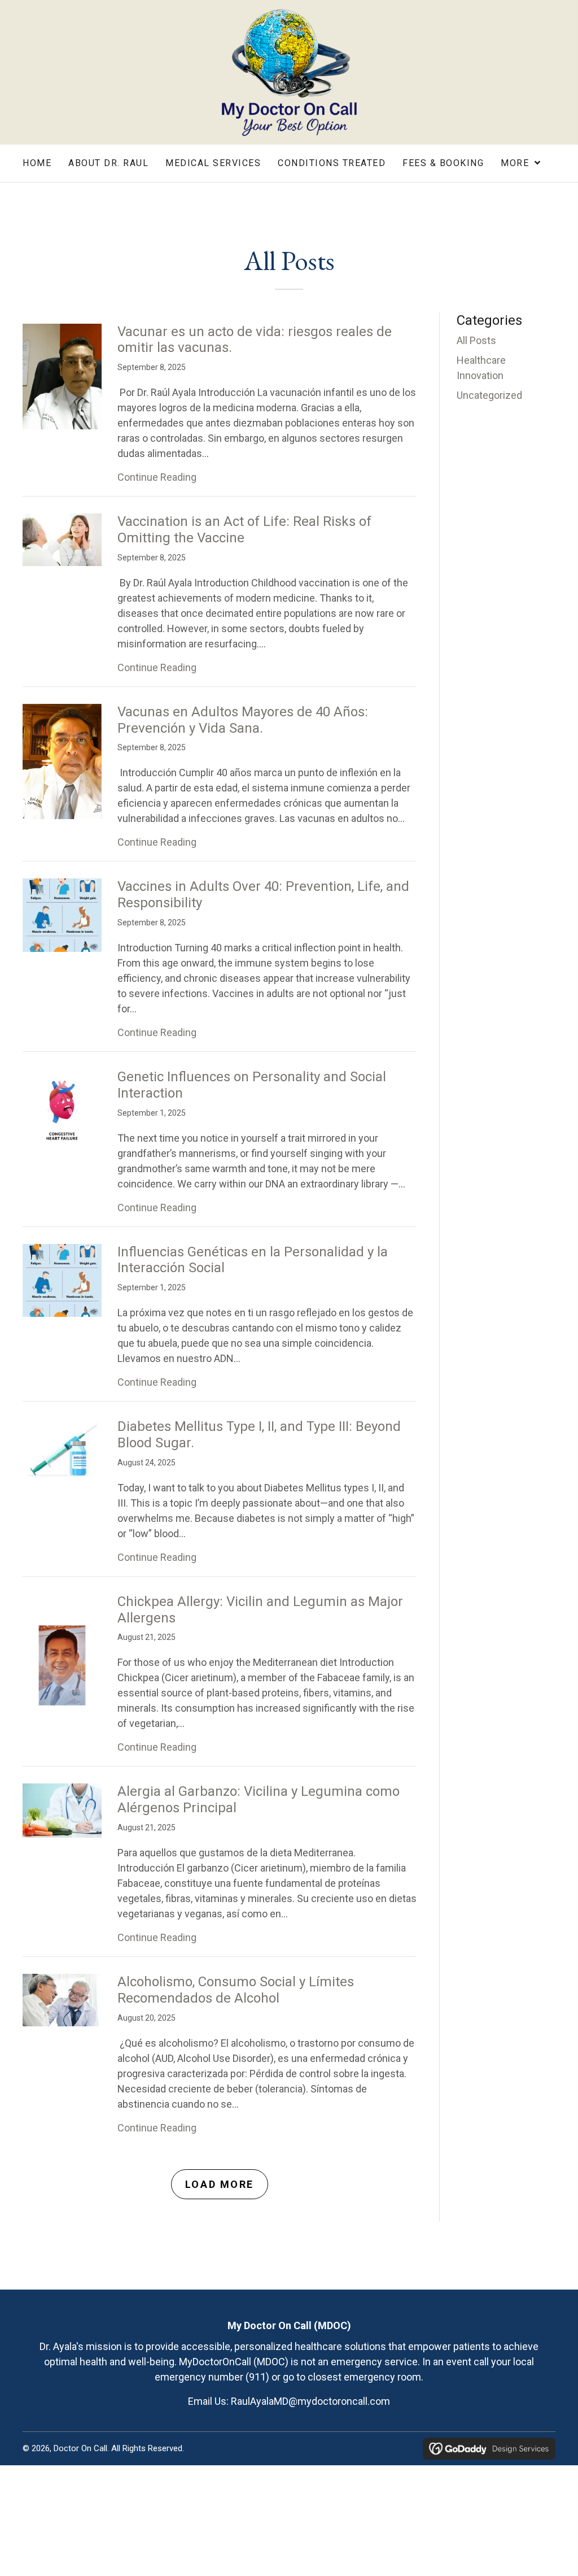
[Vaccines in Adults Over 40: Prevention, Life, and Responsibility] (62, 914)
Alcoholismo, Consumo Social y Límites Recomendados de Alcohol (236, 1990)
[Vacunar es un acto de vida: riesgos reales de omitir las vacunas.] (62, 375)
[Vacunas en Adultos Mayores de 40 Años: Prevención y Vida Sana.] (62, 761)
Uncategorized (489, 395)
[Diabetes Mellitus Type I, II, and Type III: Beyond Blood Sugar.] (62, 1450)
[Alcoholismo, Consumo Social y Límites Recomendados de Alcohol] (62, 1999)
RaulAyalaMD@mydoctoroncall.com (310, 2401)
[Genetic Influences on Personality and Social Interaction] (62, 1108)
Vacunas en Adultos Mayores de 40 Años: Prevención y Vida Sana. (243, 720)
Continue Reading (157, 477)
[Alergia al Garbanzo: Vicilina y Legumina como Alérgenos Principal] (62, 1810)
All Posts (476, 340)
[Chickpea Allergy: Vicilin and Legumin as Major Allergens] (62, 1660)
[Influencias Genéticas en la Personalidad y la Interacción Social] (62, 1279)
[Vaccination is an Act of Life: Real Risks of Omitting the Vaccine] (62, 539)
